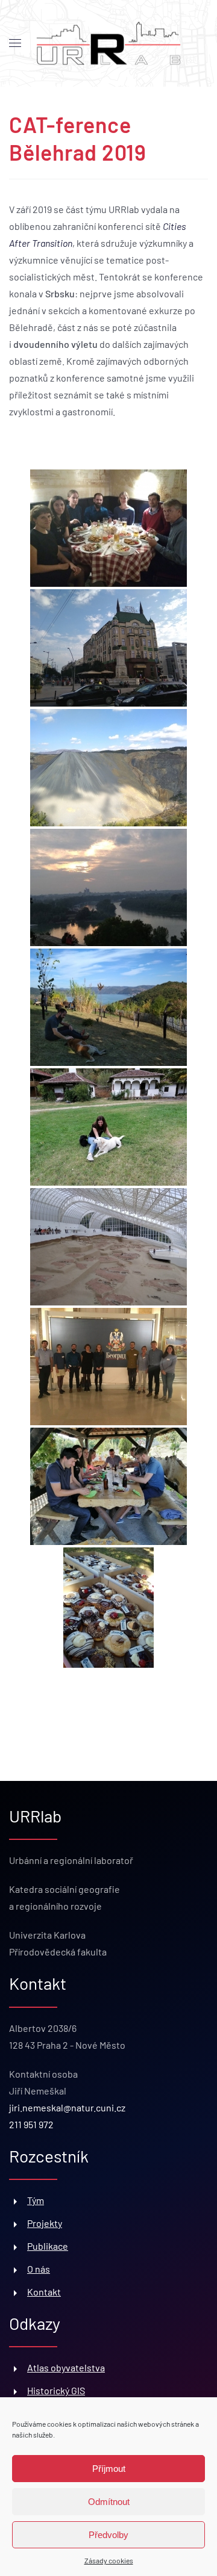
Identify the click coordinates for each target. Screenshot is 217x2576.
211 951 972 (31, 2124)
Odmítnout (109, 2502)
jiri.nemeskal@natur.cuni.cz (67, 2107)
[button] (15, 43)
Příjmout (109, 2469)
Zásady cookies (109, 2560)
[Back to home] (108, 44)
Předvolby (108, 2535)
